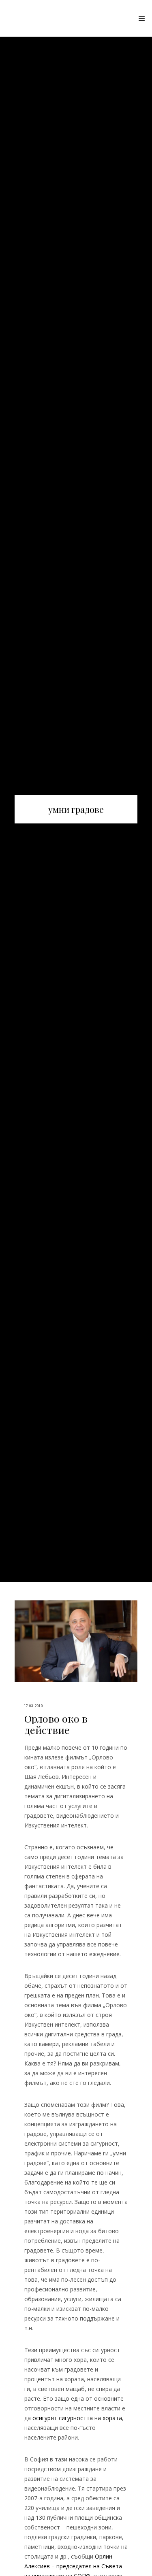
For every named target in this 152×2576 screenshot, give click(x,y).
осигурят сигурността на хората (77, 2418)
